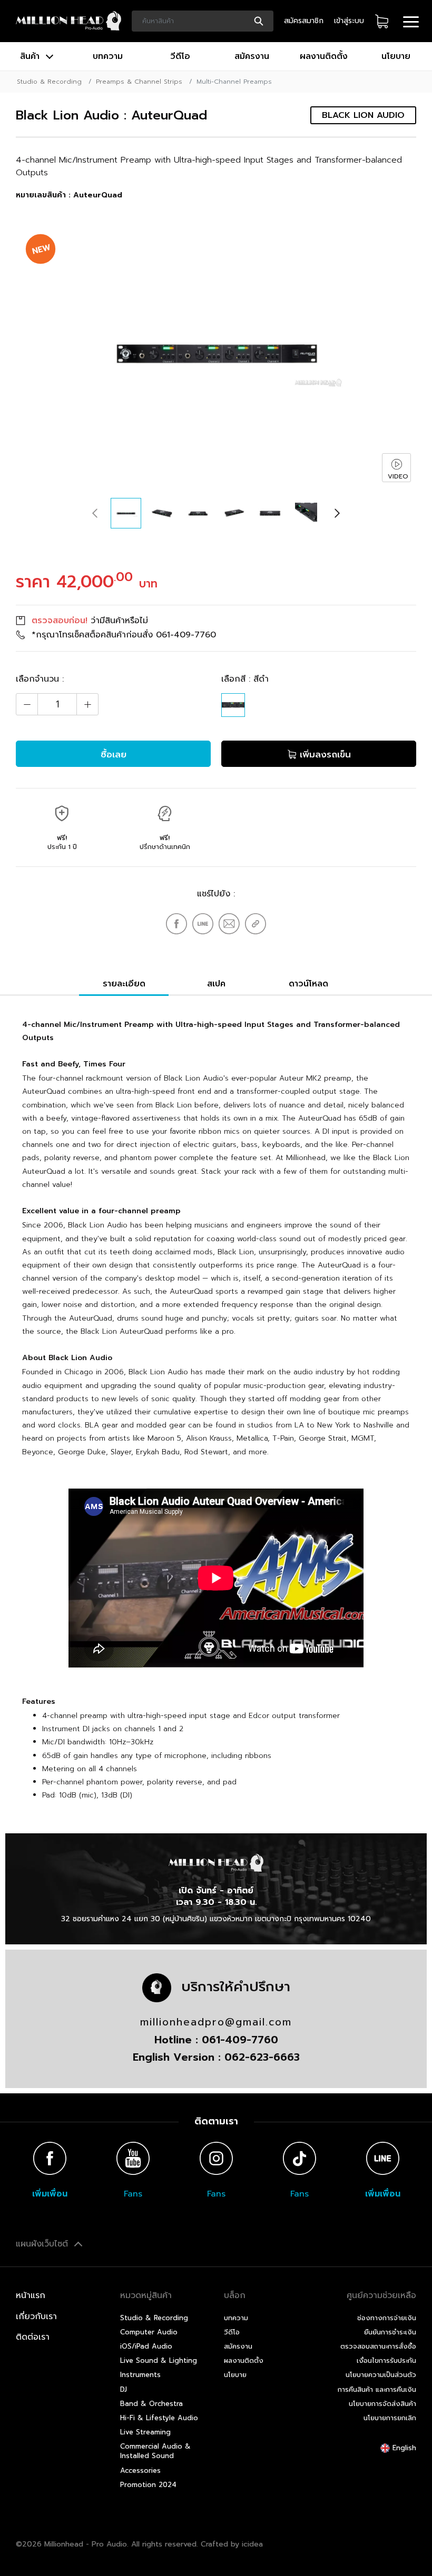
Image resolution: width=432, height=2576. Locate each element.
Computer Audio (149, 2332)
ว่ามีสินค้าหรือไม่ (90, 621)
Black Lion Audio (363, 115)
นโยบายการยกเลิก (390, 2418)
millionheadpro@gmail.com (216, 2022)
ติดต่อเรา (33, 2337)
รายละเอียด (124, 984)
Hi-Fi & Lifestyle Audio (159, 2418)
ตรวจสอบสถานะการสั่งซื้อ (378, 2346)
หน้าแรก (31, 2295)
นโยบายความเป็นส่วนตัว (381, 2375)
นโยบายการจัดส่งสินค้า (382, 2404)
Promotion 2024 (148, 2485)
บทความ (108, 56)
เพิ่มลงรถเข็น (324, 754)
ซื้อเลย (114, 754)
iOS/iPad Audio (146, 2346)
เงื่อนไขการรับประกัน (386, 2360)
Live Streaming (145, 2432)
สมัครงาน (252, 56)
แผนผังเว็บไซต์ (43, 2244)
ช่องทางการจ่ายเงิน (387, 2318)
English (403, 2448)
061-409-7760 (186, 635)
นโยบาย (396, 56)
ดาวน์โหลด (308, 984)
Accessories (140, 2470)
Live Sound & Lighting (159, 2360)
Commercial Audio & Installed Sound (155, 2451)
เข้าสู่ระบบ (349, 21)
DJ (124, 2389)
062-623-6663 (262, 2057)
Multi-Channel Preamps (234, 82)
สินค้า (31, 56)
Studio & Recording (49, 82)
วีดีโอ (180, 56)
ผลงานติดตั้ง (324, 56)
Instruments (140, 2375)
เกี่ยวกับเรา (36, 2317)
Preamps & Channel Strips (139, 82)
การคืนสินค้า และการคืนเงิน (377, 2389)
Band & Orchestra (151, 2404)
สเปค (216, 984)
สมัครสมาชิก (304, 21)
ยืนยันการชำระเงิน (390, 2332)
